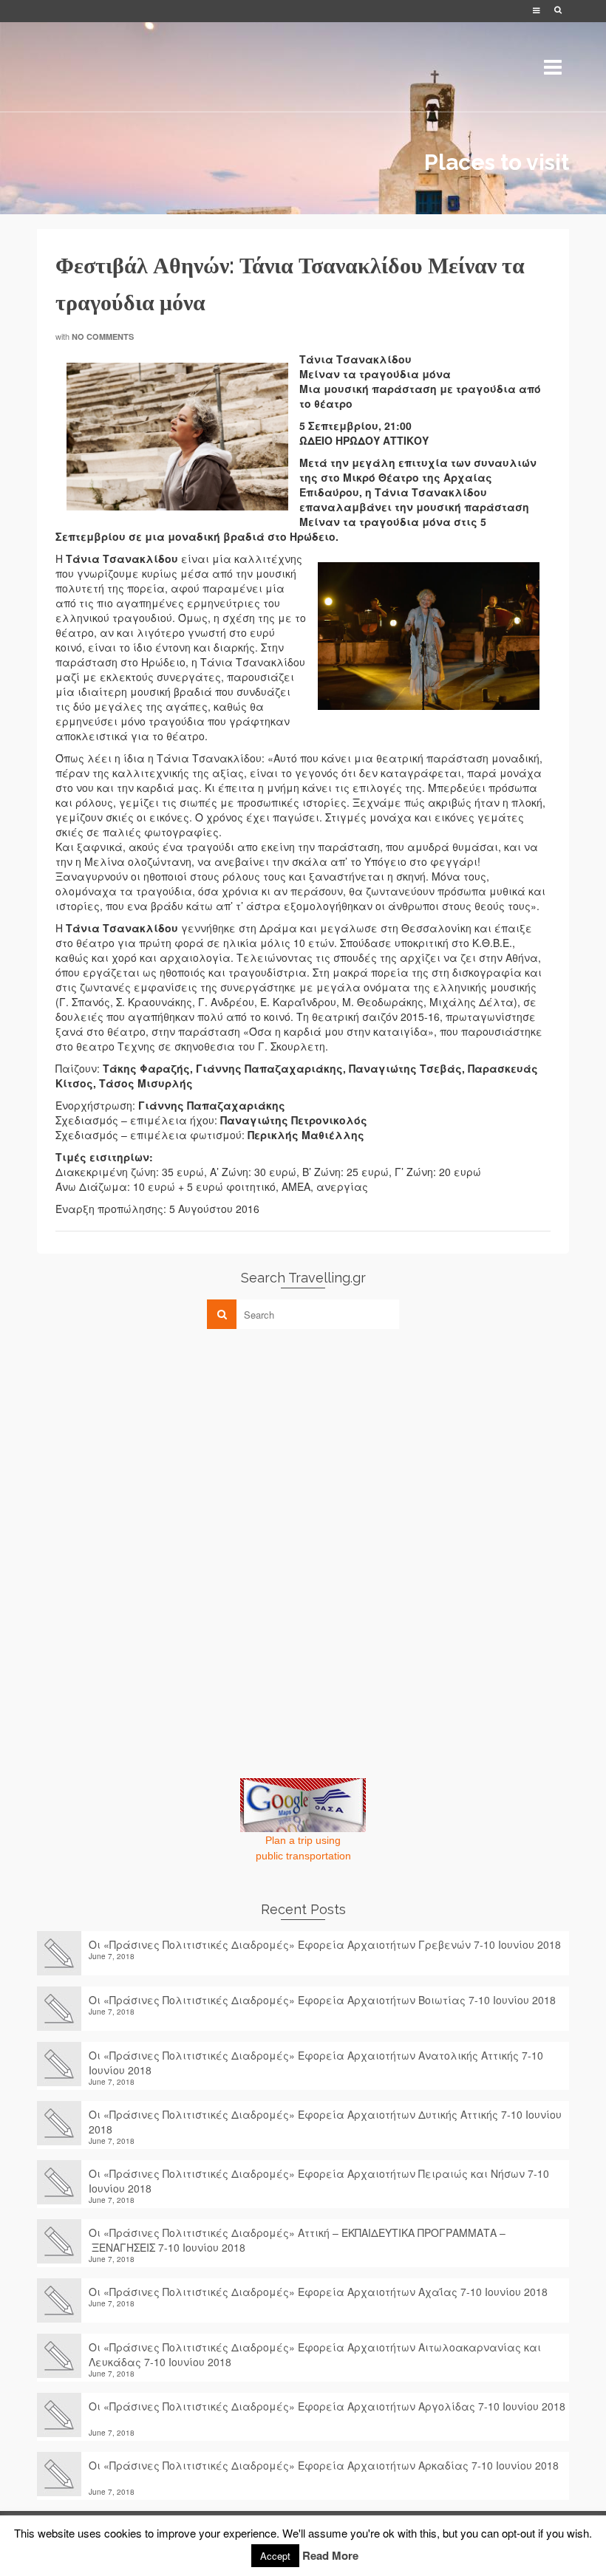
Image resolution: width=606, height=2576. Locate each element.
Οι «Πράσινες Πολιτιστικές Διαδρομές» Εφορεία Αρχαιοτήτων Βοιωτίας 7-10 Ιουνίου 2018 (322, 2000)
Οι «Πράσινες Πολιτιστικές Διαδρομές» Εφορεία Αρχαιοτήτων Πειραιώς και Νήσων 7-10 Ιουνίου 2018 (319, 2181)
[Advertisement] (148, 1444)
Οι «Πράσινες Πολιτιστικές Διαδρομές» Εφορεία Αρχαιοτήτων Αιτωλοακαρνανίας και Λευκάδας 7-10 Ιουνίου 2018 (315, 2354)
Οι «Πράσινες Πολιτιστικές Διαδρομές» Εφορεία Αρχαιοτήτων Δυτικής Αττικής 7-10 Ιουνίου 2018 (325, 2122)
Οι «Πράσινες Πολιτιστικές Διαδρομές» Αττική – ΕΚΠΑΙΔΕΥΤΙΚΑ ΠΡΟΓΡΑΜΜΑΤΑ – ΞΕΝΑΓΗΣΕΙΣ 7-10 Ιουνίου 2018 (297, 2240)
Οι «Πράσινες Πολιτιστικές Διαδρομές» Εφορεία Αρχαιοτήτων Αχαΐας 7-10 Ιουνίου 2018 (318, 2292)
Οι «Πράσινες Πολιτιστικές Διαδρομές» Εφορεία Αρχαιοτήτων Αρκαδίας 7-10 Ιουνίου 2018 (324, 2473)
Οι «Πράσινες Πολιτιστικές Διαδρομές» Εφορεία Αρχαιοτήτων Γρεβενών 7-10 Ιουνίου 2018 (325, 1944)
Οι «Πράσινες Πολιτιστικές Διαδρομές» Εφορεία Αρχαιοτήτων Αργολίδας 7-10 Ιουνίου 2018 (327, 2413)
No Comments (103, 336)
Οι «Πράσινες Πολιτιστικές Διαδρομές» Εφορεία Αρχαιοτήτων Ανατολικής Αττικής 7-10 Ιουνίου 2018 (316, 2063)
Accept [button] (275, 2556)
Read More (330, 2555)
